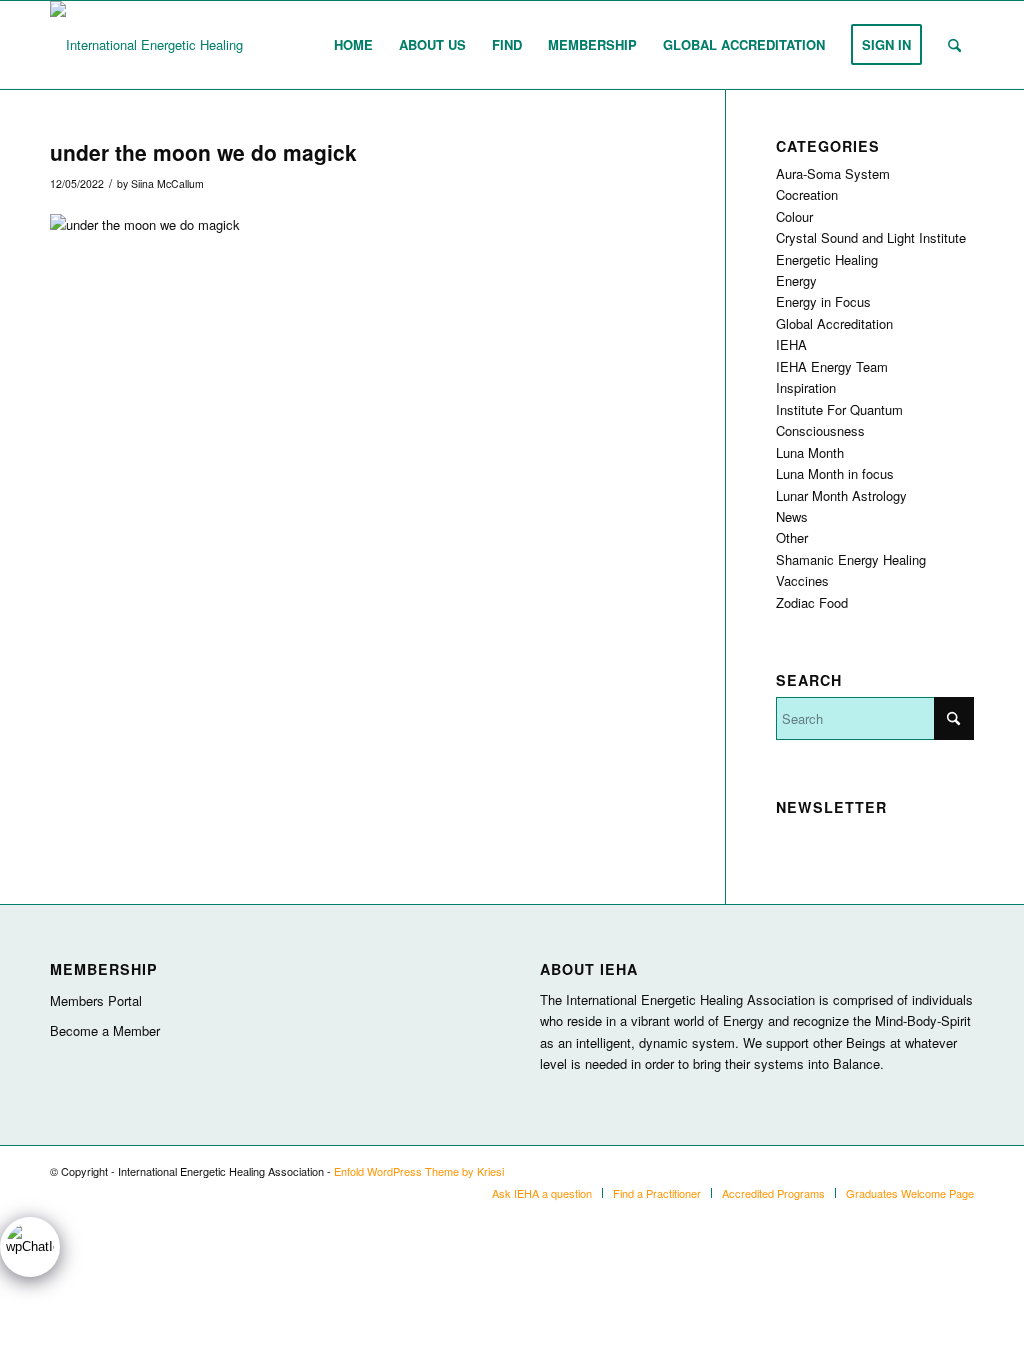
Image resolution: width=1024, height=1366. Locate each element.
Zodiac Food (812, 602)
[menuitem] (353, 45)
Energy (796, 280)
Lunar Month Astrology (841, 495)
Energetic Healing (827, 259)
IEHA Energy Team (832, 366)
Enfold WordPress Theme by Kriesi (419, 1171)
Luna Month (810, 452)
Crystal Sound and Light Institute (871, 237)
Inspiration (806, 387)
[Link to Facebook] (959, 1171)
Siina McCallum (167, 183)
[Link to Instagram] (899, 1171)
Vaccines (802, 580)
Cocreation (807, 194)
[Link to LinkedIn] (929, 1171)
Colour (794, 216)
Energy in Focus (823, 301)
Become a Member (105, 1030)
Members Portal (96, 1000)
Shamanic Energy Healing (851, 559)
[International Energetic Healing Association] (182, 45)
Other (792, 537)
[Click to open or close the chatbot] (30, 1247)
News (792, 516)
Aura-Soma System (833, 173)
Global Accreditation (834, 323)
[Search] (954, 45)
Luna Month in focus (835, 473)
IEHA (791, 344)
